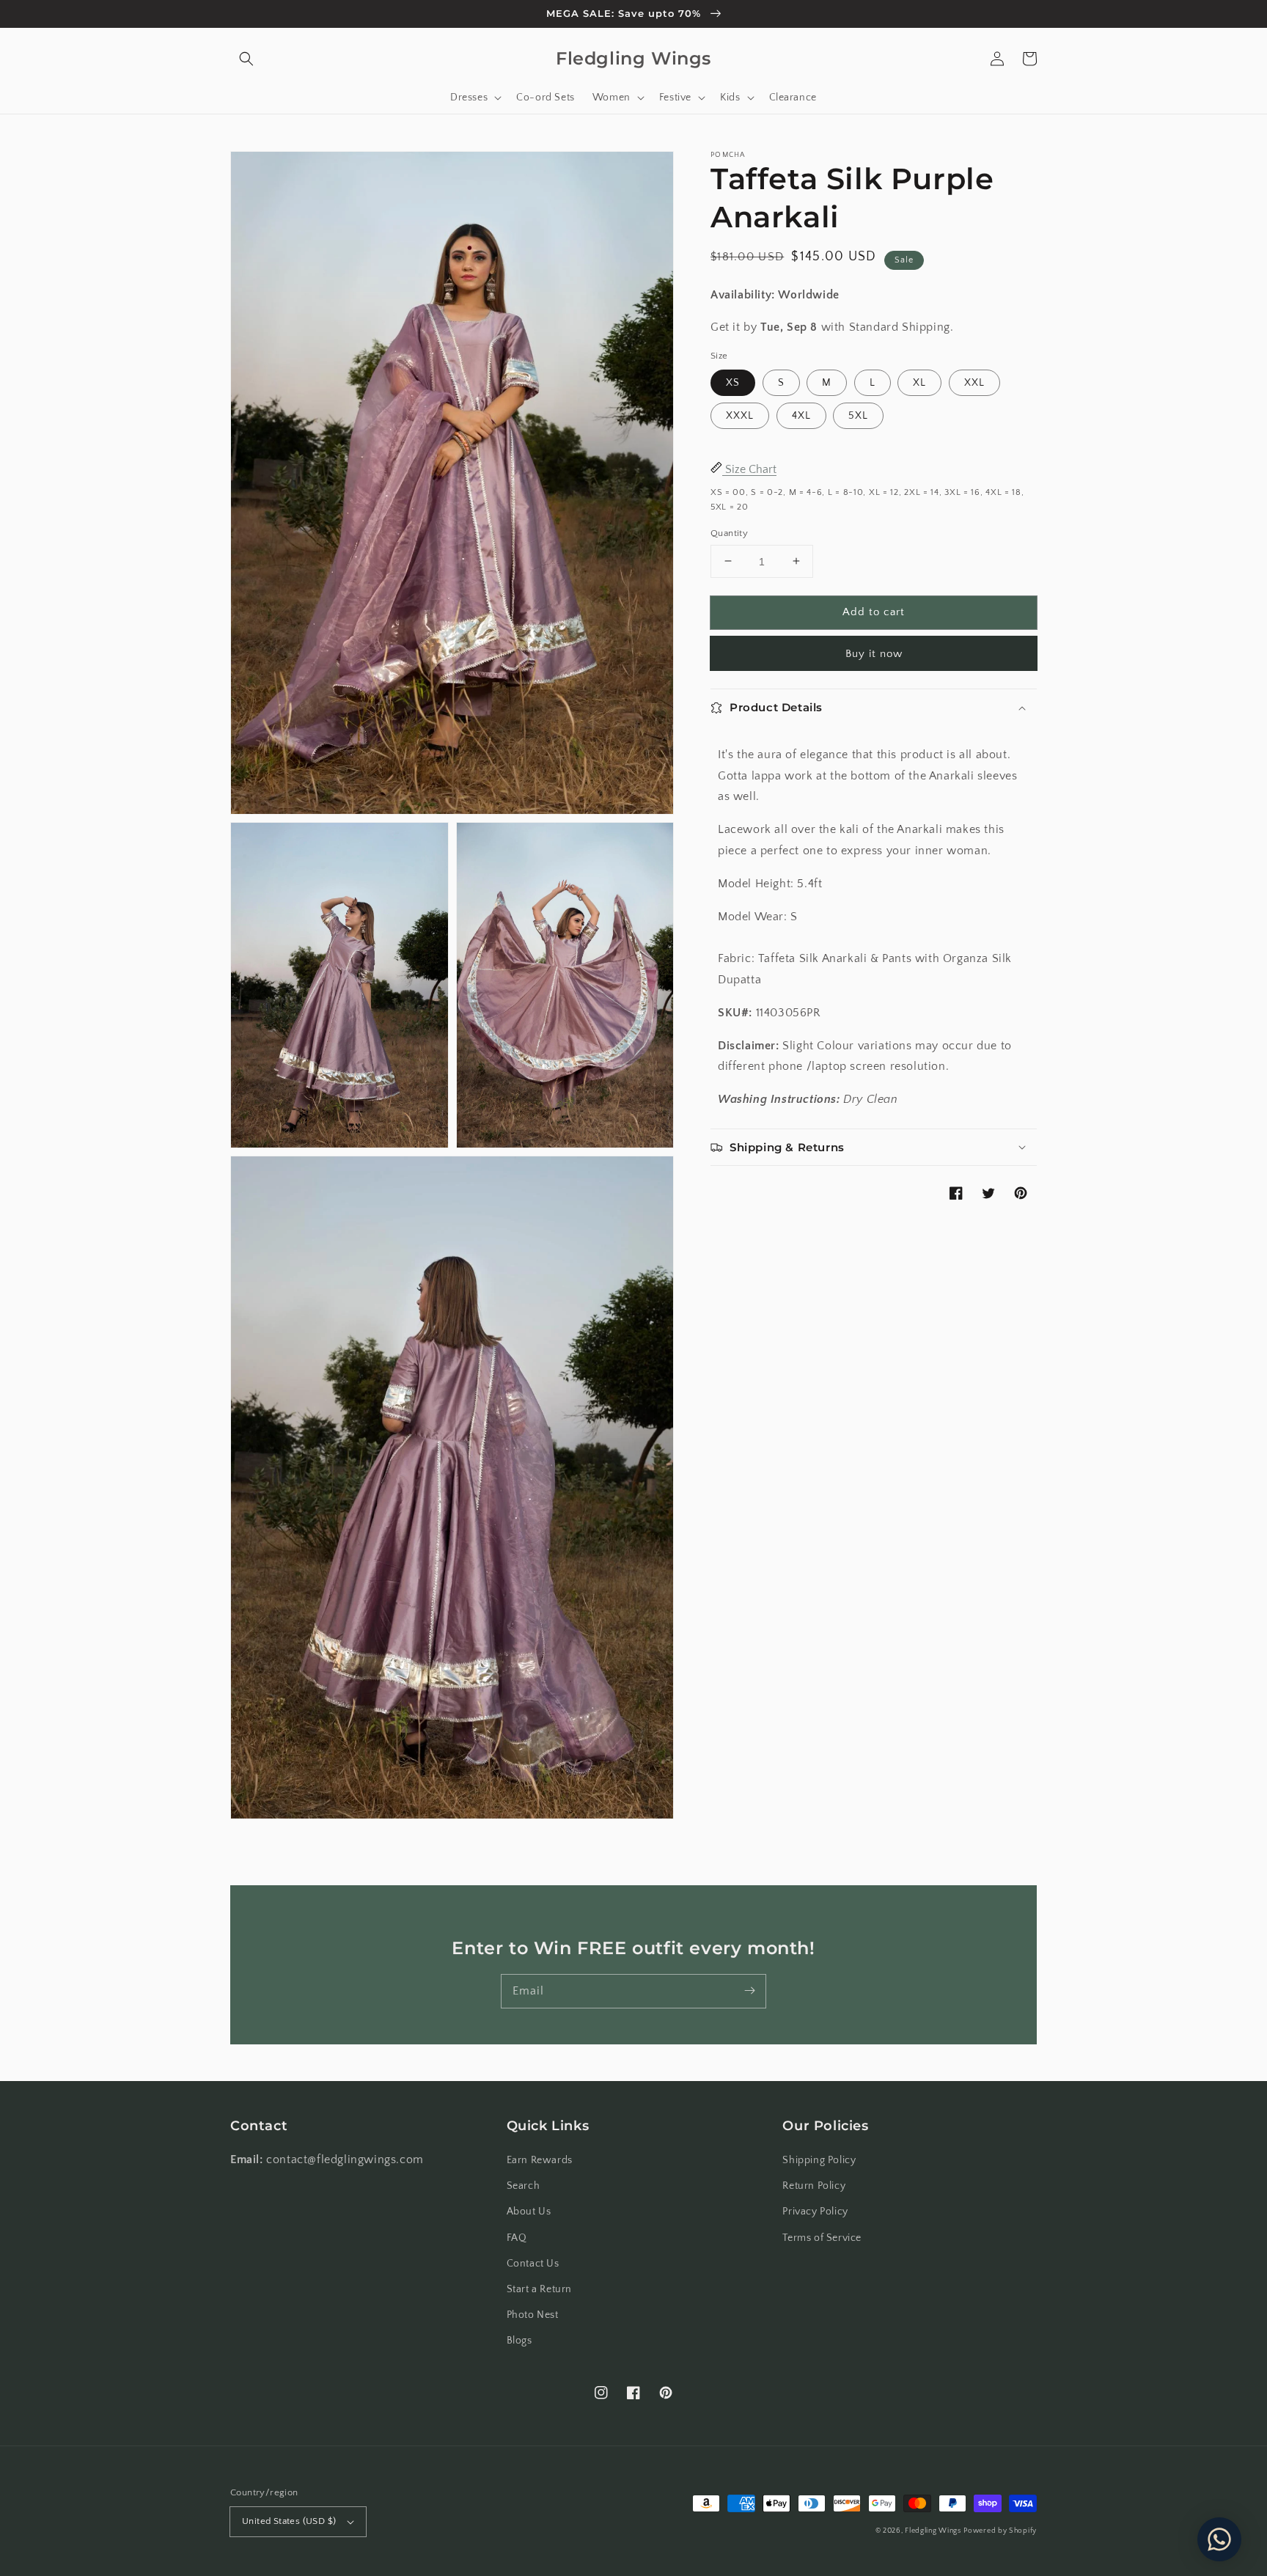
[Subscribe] (749, 1991)
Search (524, 2186)
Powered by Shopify (1000, 2531)
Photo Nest (533, 2315)
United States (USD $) (289, 2521)
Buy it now (874, 654)
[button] (246, 59)
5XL (858, 416)
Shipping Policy (819, 2160)
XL (919, 383)
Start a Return (539, 2289)
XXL (974, 383)
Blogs (519, 2341)
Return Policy (814, 2186)
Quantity (729, 532)
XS (733, 383)
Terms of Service (822, 2238)
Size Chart (749, 469)
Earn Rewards (540, 2160)
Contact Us (533, 2264)
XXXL (740, 416)
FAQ (517, 2238)
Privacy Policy (815, 2212)
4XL (801, 416)
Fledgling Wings (933, 2531)
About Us (529, 2212)
